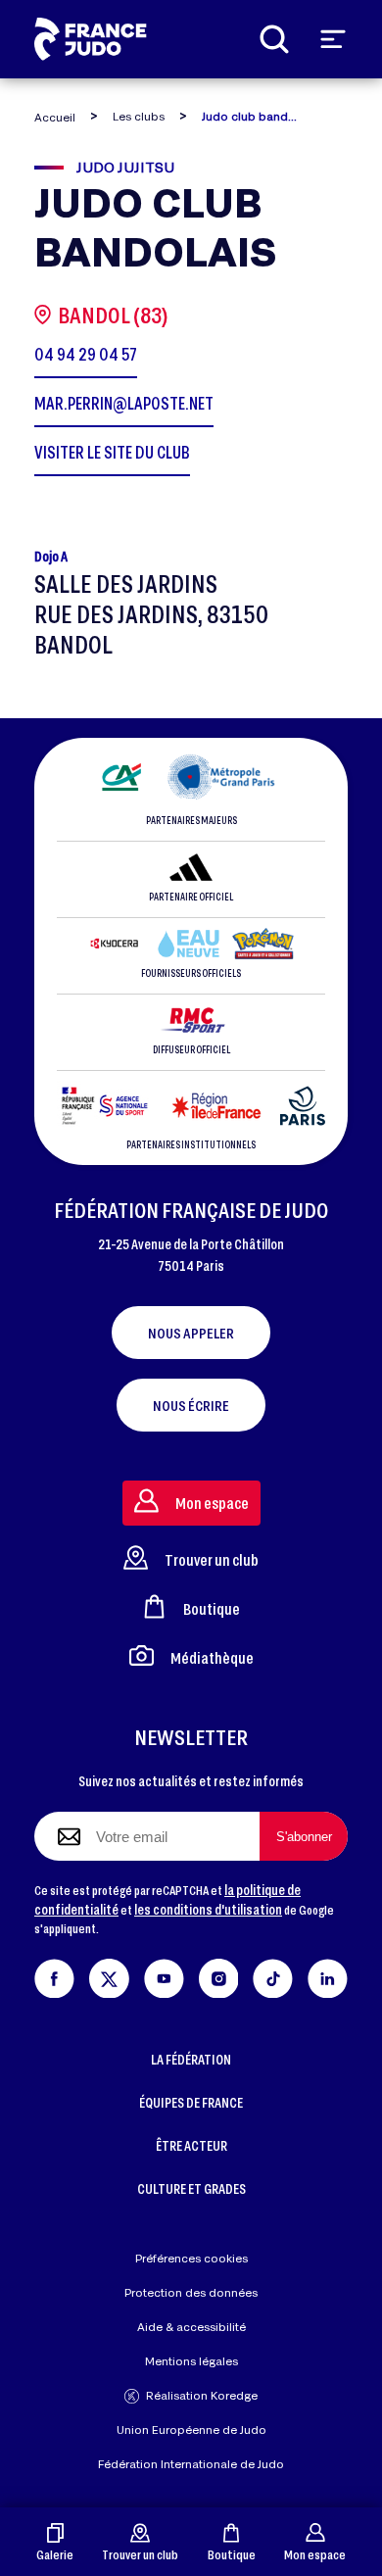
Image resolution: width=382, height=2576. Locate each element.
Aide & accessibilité (191, 2327)
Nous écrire (191, 1405)
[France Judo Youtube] (164, 1975)
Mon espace (315, 2554)
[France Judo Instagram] (219, 1975)
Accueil (55, 117)
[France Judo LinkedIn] (328, 1975)
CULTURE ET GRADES (191, 2188)
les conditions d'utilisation (208, 1909)
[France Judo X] (109, 1975)
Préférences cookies (191, 2258)
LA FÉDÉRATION (191, 2059)
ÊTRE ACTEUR (191, 2145)
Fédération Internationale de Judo (191, 2464)
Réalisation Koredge (202, 2395)
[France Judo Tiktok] (273, 1975)
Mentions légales (191, 2361)
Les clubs (139, 116)
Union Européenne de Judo (191, 2430)
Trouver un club (140, 2554)
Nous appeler (191, 1333)
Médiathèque (212, 1657)
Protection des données (191, 2292)
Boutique (232, 2554)
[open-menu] (333, 39)
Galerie (55, 2554)
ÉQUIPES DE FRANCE (191, 2102)
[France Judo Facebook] (54, 1975)
